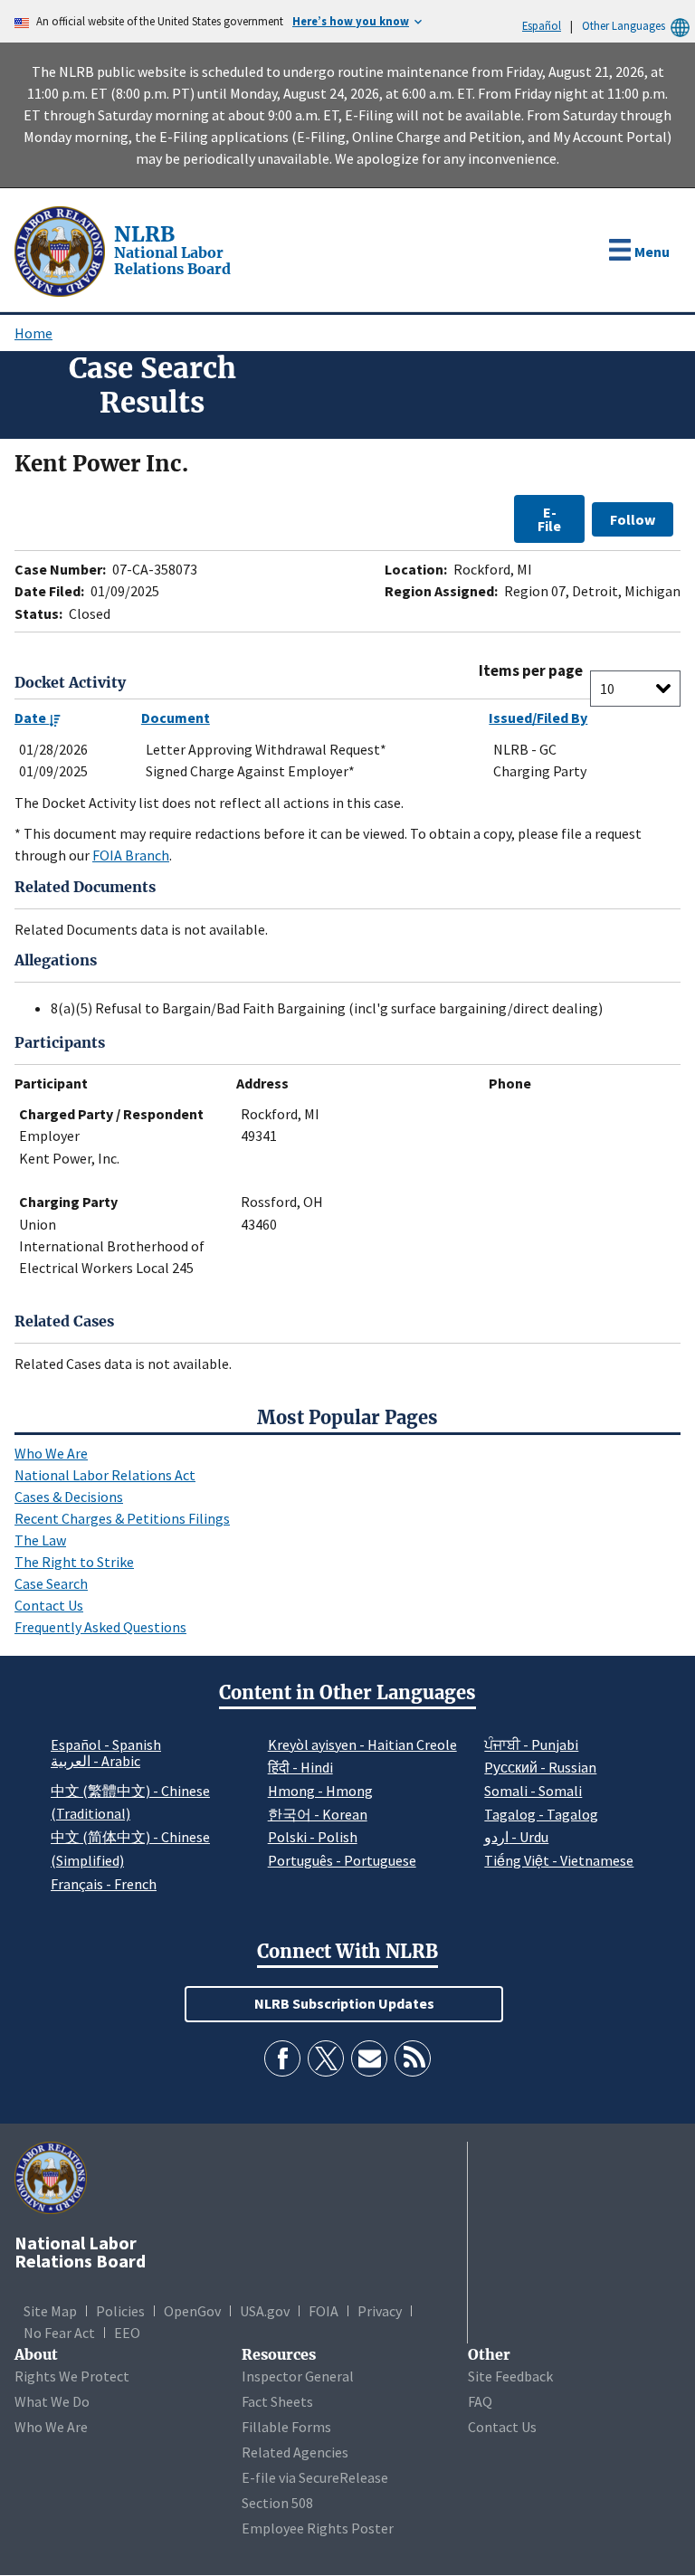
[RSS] (413, 2058)
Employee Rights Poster (318, 2528)
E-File (549, 518)
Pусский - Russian (540, 1767)
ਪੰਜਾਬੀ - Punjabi (531, 1744)
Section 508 (277, 2503)
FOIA (324, 2311)
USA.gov (265, 2311)
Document (176, 718)
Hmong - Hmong (320, 1791)
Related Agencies (295, 2452)
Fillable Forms (286, 2427)
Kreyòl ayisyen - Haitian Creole (362, 1744)
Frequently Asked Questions (100, 1627)
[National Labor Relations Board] (62, 250)
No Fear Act (59, 2333)
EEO (127, 2333)
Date (32, 718)
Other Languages (624, 25)
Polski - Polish (313, 1837)
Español (542, 25)
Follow (633, 519)
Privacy (380, 2311)
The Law (40, 1540)
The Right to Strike (74, 1562)
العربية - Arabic (95, 1762)
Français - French (104, 1884)
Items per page (531, 671)
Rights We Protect (72, 2376)
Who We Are (51, 1453)
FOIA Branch (131, 855)
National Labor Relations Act (105, 1475)
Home (33, 333)
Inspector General (298, 2376)
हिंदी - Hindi (300, 1767)
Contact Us (49, 1605)
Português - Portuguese (342, 1860)
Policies (120, 2311)
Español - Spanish (106, 1744)
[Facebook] (282, 2058)
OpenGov (192, 2311)
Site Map (50, 2311)
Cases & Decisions (69, 1497)
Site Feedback (510, 2376)
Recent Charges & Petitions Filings (122, 1518)
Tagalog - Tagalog (541, 1814)
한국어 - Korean (318, 1814)
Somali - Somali (533, 1791)
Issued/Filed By (538, 718)
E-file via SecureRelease (315, 2477)
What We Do (52, 2401)
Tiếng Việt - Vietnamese (559, 1860)
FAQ (480, 2401)
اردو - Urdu (516, 1837)
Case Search (51, 1583)
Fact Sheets (277, 2401)
